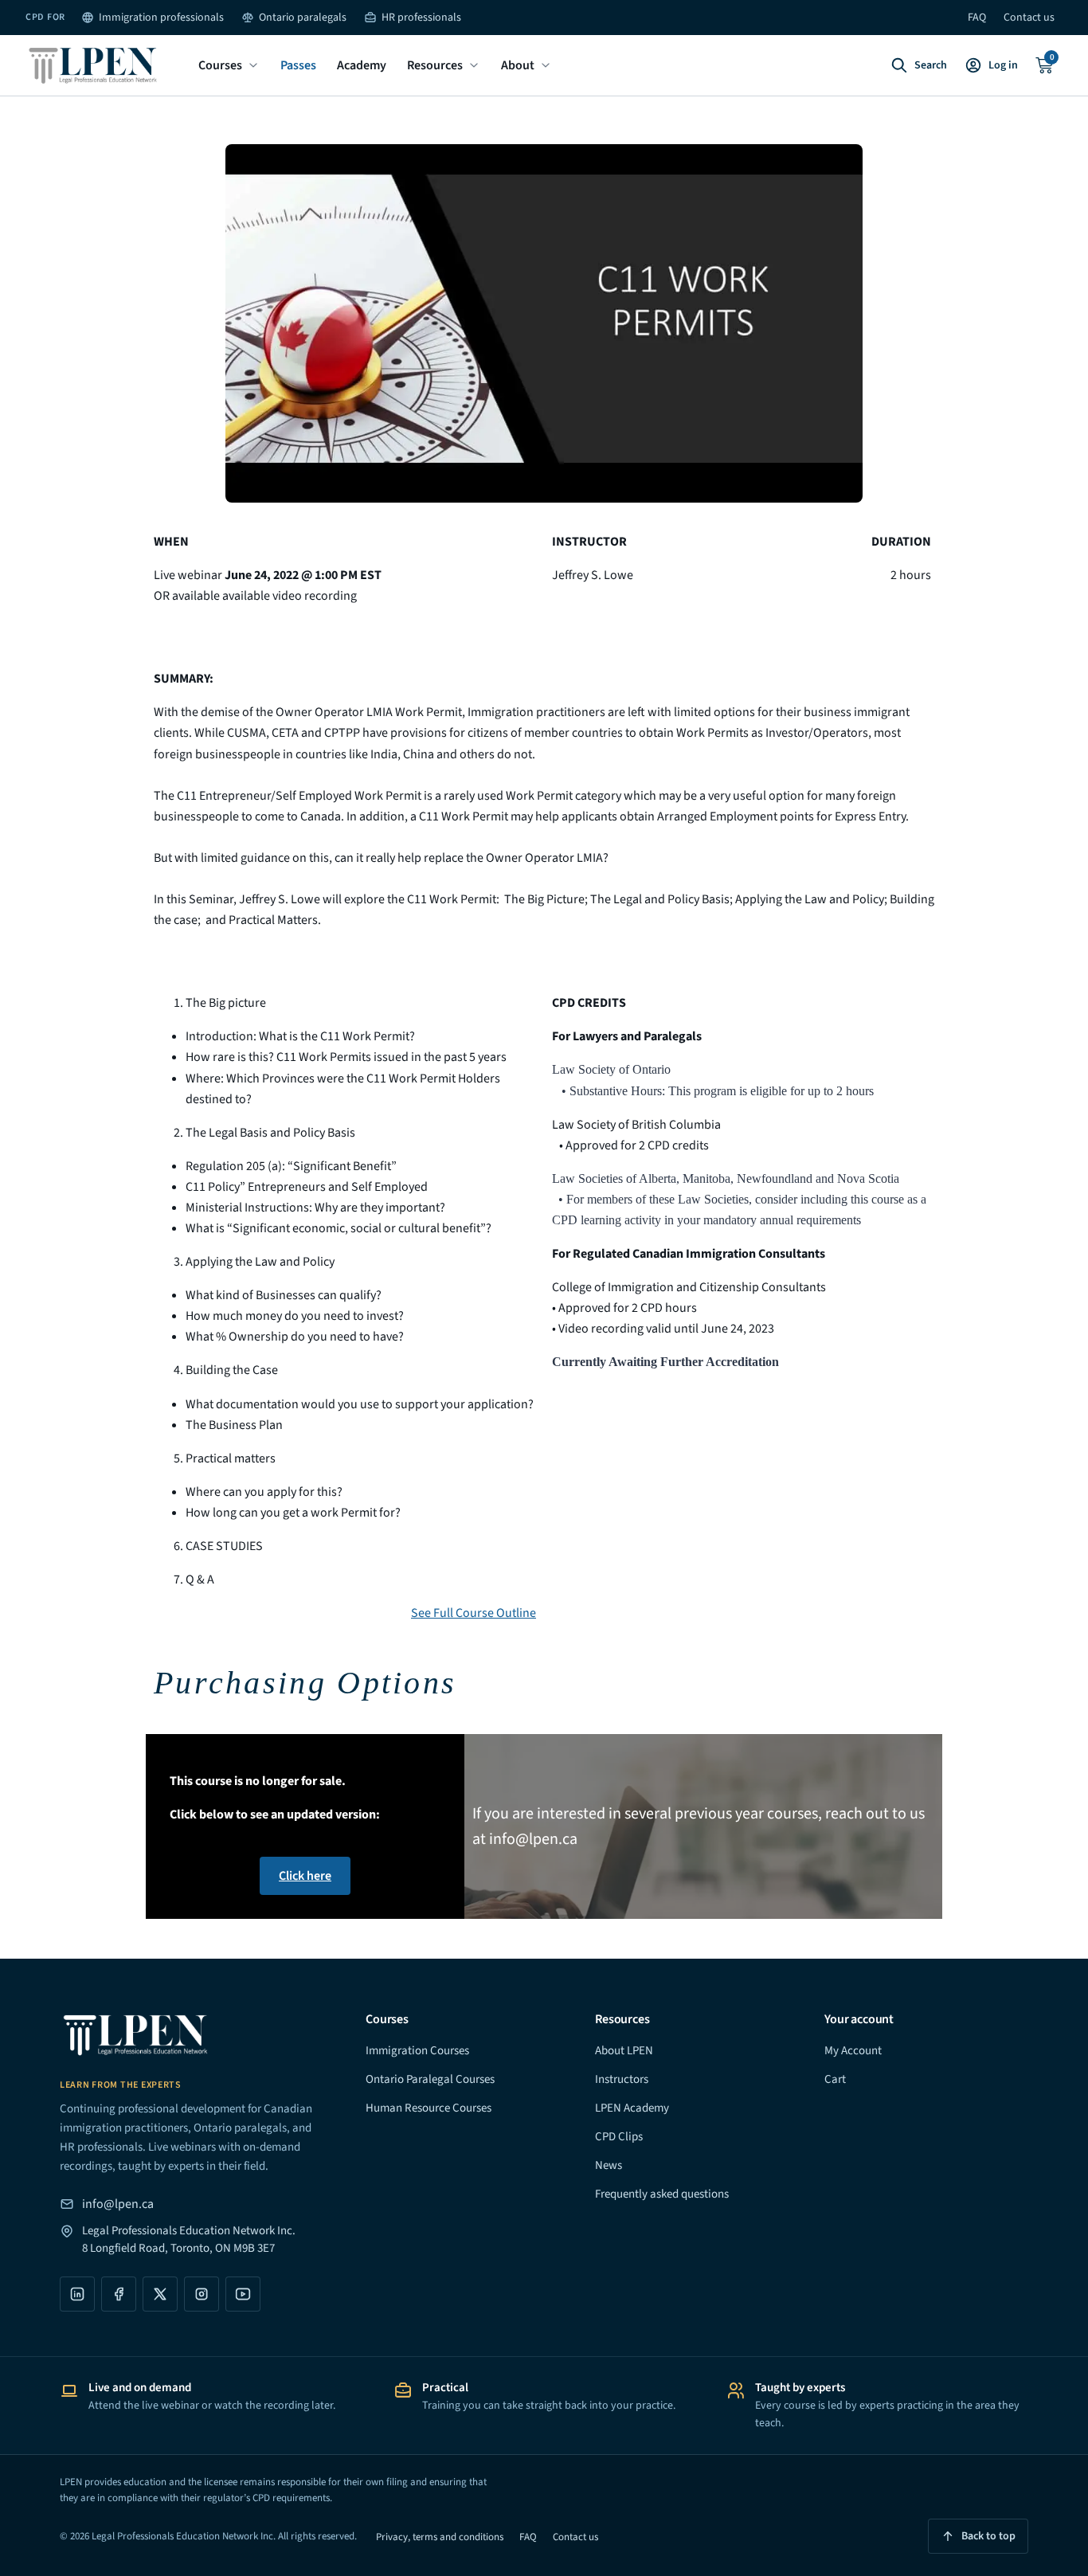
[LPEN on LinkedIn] (77, 2294)
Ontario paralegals (303, 18)
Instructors (622, 2079)
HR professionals (421, 18)
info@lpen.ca (118, 2204)
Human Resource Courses (429, 2108)
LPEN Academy (632, 2108)
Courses (220, 65)
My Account (853, 2051)
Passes (298, 65)
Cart (835, 2079)
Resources (435, 65)
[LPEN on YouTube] (243, 2294)
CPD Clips (619, 2137)
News (609, 2165)
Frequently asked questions (662, 2194)
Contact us (1029, 18)
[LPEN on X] (160, 2294)
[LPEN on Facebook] (119, 2294)
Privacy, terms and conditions (440, 2537)
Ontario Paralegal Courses (430, 2079)
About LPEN (624, 2051)
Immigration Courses (417, 2051)
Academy (362, 65)
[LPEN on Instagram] (202, 2294)
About (518, 65)
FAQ (977, 18)
